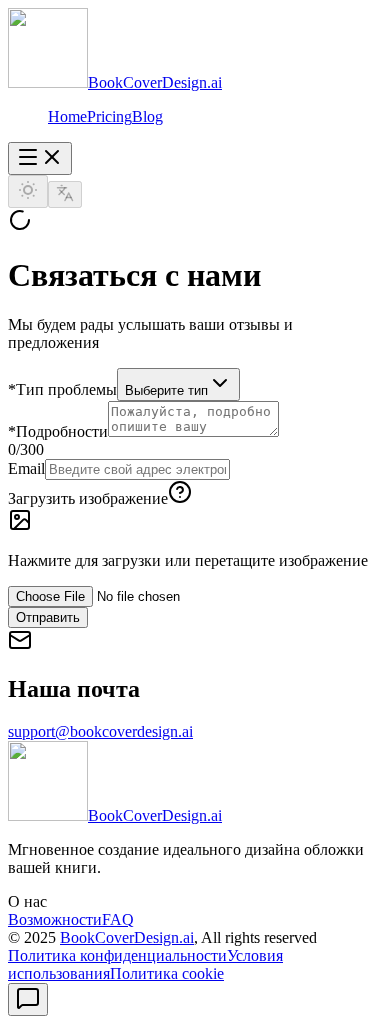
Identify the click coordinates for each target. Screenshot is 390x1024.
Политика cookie (167, 973)
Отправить (48, 617)
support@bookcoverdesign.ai (100, 731)
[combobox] (178, 384)
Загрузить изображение (88, 498)
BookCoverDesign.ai (127, 937)
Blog (147, 116)
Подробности (58, 431)
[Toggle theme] (28, 191)
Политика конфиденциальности (117, 955)
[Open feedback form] (28, 999)
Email (26, 468)
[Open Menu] (40, 158)
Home (67, 116)
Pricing (109, 116)
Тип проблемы (62, 389)
